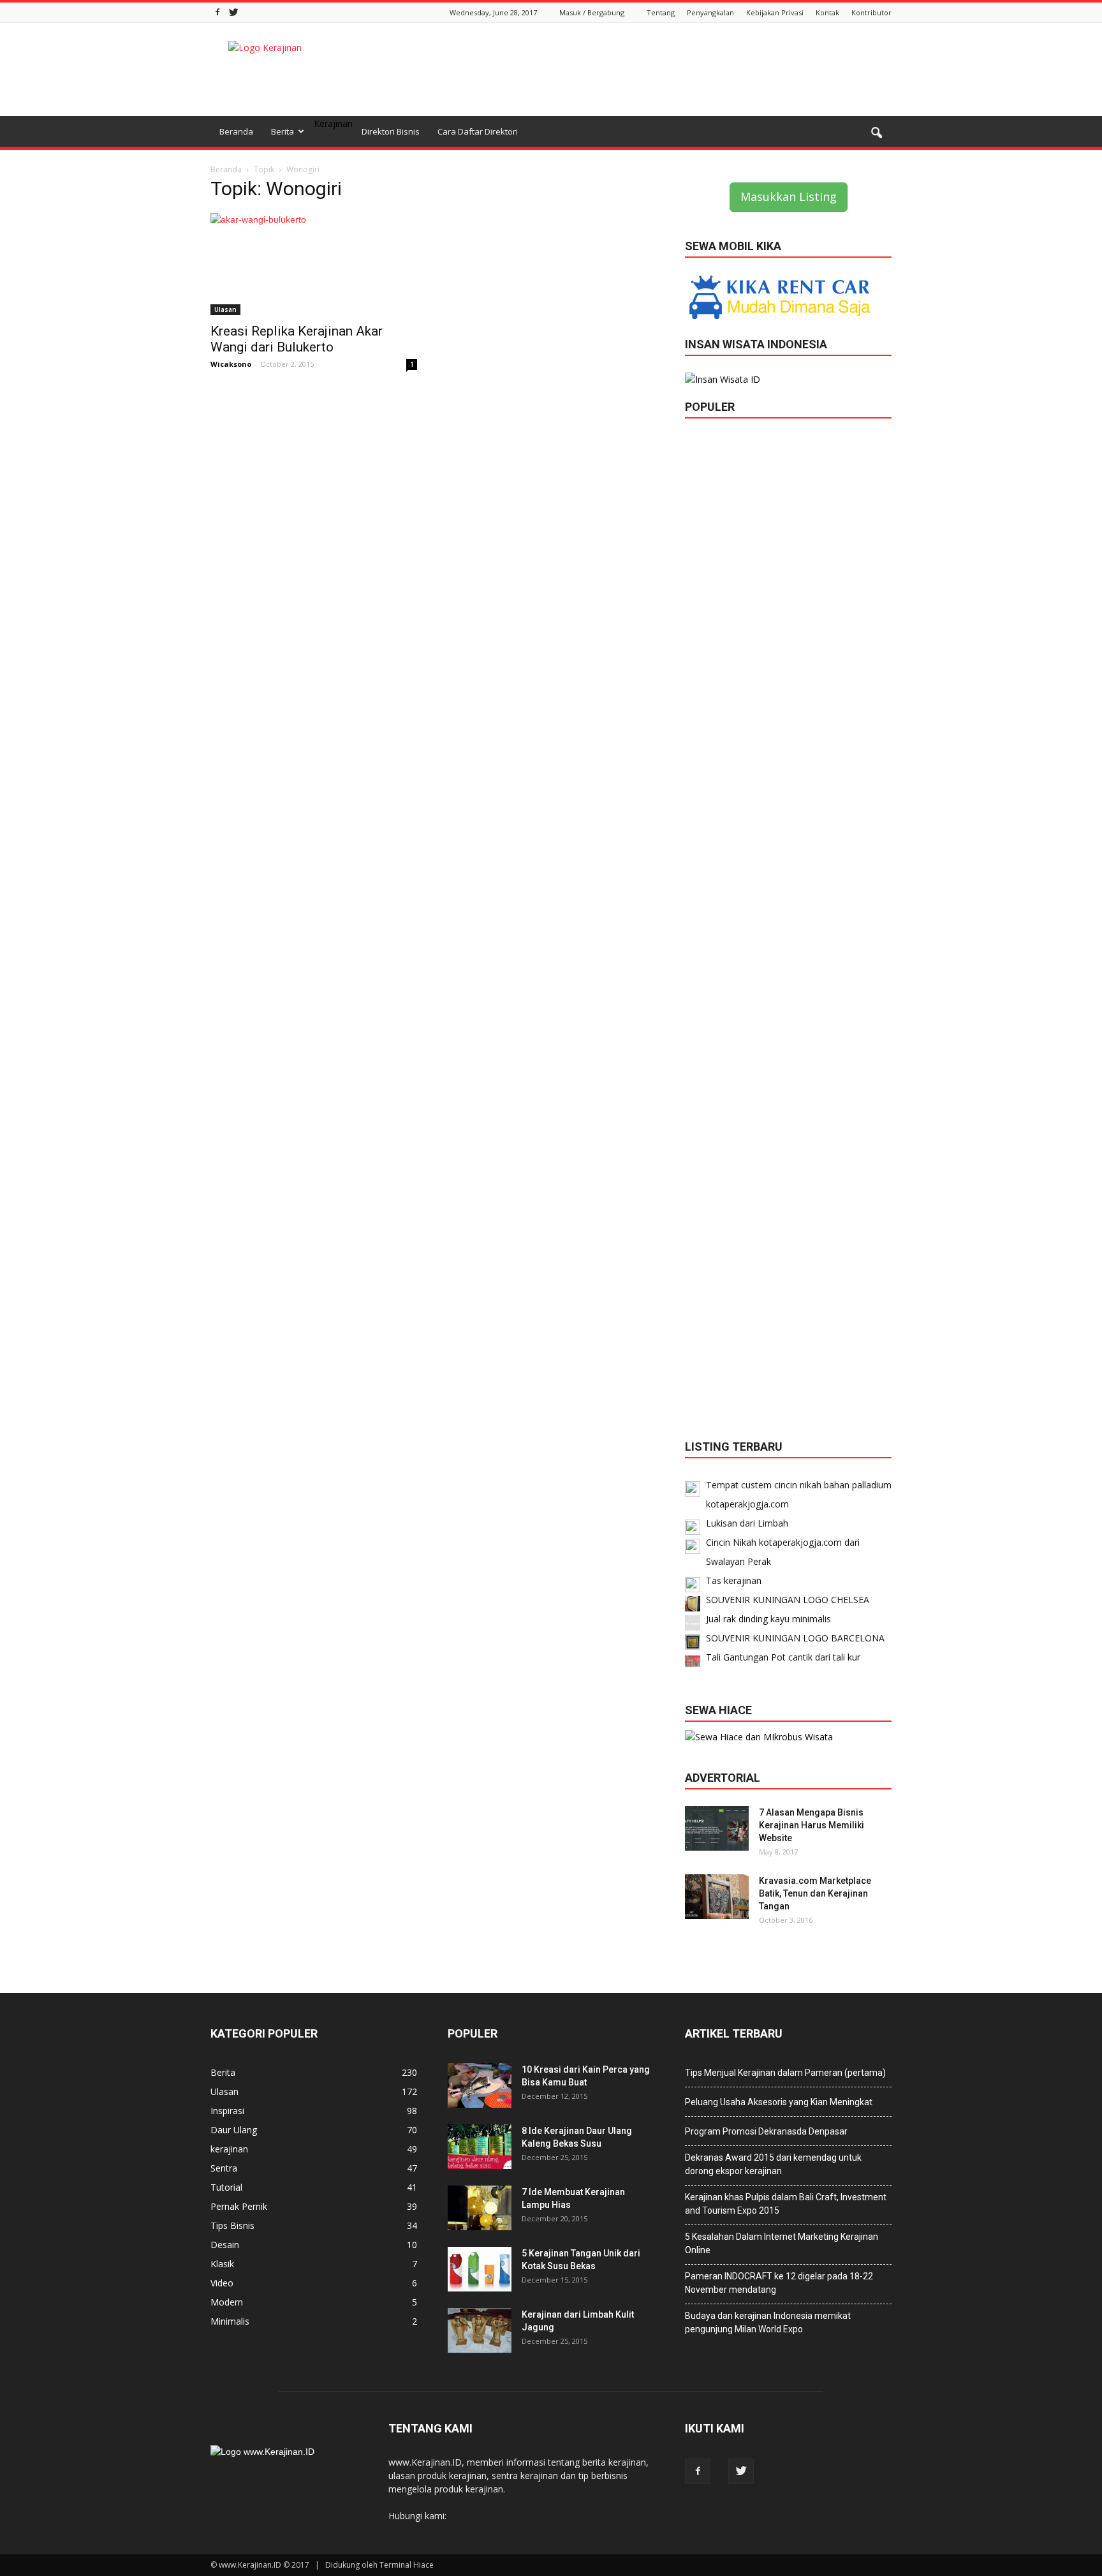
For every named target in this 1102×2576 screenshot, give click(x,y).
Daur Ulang (234, 2130)
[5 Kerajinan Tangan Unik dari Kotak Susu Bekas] (480, 2269)
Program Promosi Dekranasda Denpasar (766, 2131)
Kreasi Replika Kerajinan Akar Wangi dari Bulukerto (297, 339)
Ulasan (225, 309)
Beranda (236, 131)
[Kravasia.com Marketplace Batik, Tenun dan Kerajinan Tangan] (717, 1897)
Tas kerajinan (734, 1580)
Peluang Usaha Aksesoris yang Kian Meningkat (779, 2102)
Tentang (661, 12)
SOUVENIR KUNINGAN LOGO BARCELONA (795, 1638)
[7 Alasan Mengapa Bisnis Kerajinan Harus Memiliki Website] (717, 1828)
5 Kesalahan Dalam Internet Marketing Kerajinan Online (782, 2243)
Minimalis (230, 2321)
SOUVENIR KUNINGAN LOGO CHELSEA (788, 1600)
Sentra (224, 2168)
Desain (225, 2245)
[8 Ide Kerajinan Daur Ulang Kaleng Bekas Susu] (480, 2147)
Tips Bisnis (232, 2225)
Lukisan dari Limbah (747, 1523)
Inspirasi (227, 2111)
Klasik (222, 2264)
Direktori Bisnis (391, 131)
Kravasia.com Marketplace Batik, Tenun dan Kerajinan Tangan (815, 1893)
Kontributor (871, 12)
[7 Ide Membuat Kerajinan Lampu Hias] (480, 2208)
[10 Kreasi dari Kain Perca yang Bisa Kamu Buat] (480, 2085)
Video (222, 2283)
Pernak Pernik (239, 2206)
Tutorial (226, 2187)
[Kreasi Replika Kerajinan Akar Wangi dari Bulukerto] (314, 264)
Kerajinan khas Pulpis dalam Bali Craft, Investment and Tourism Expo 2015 (786, 2204)
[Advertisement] (659, 70)
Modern (227, 2302)
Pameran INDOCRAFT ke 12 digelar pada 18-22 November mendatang (779, 2283)
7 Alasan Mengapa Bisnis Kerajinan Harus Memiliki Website (812, 1825)
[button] (876, 133)
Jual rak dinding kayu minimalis (768, 1619)
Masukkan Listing (789, 196)
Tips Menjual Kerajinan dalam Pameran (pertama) (785, 2073)
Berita (283, 131)
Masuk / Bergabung (592, 12)
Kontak (827, 12)
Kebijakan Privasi (775, 12)
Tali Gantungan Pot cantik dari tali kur (783, 1657)
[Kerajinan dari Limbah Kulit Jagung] (480, 2330)
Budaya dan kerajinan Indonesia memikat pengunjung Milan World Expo (768, 2322)
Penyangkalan (710, 12)
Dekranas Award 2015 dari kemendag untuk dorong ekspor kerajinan (773, 2164)
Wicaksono (231, 364)
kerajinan (229, 2149)
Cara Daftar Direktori (478, 131)
